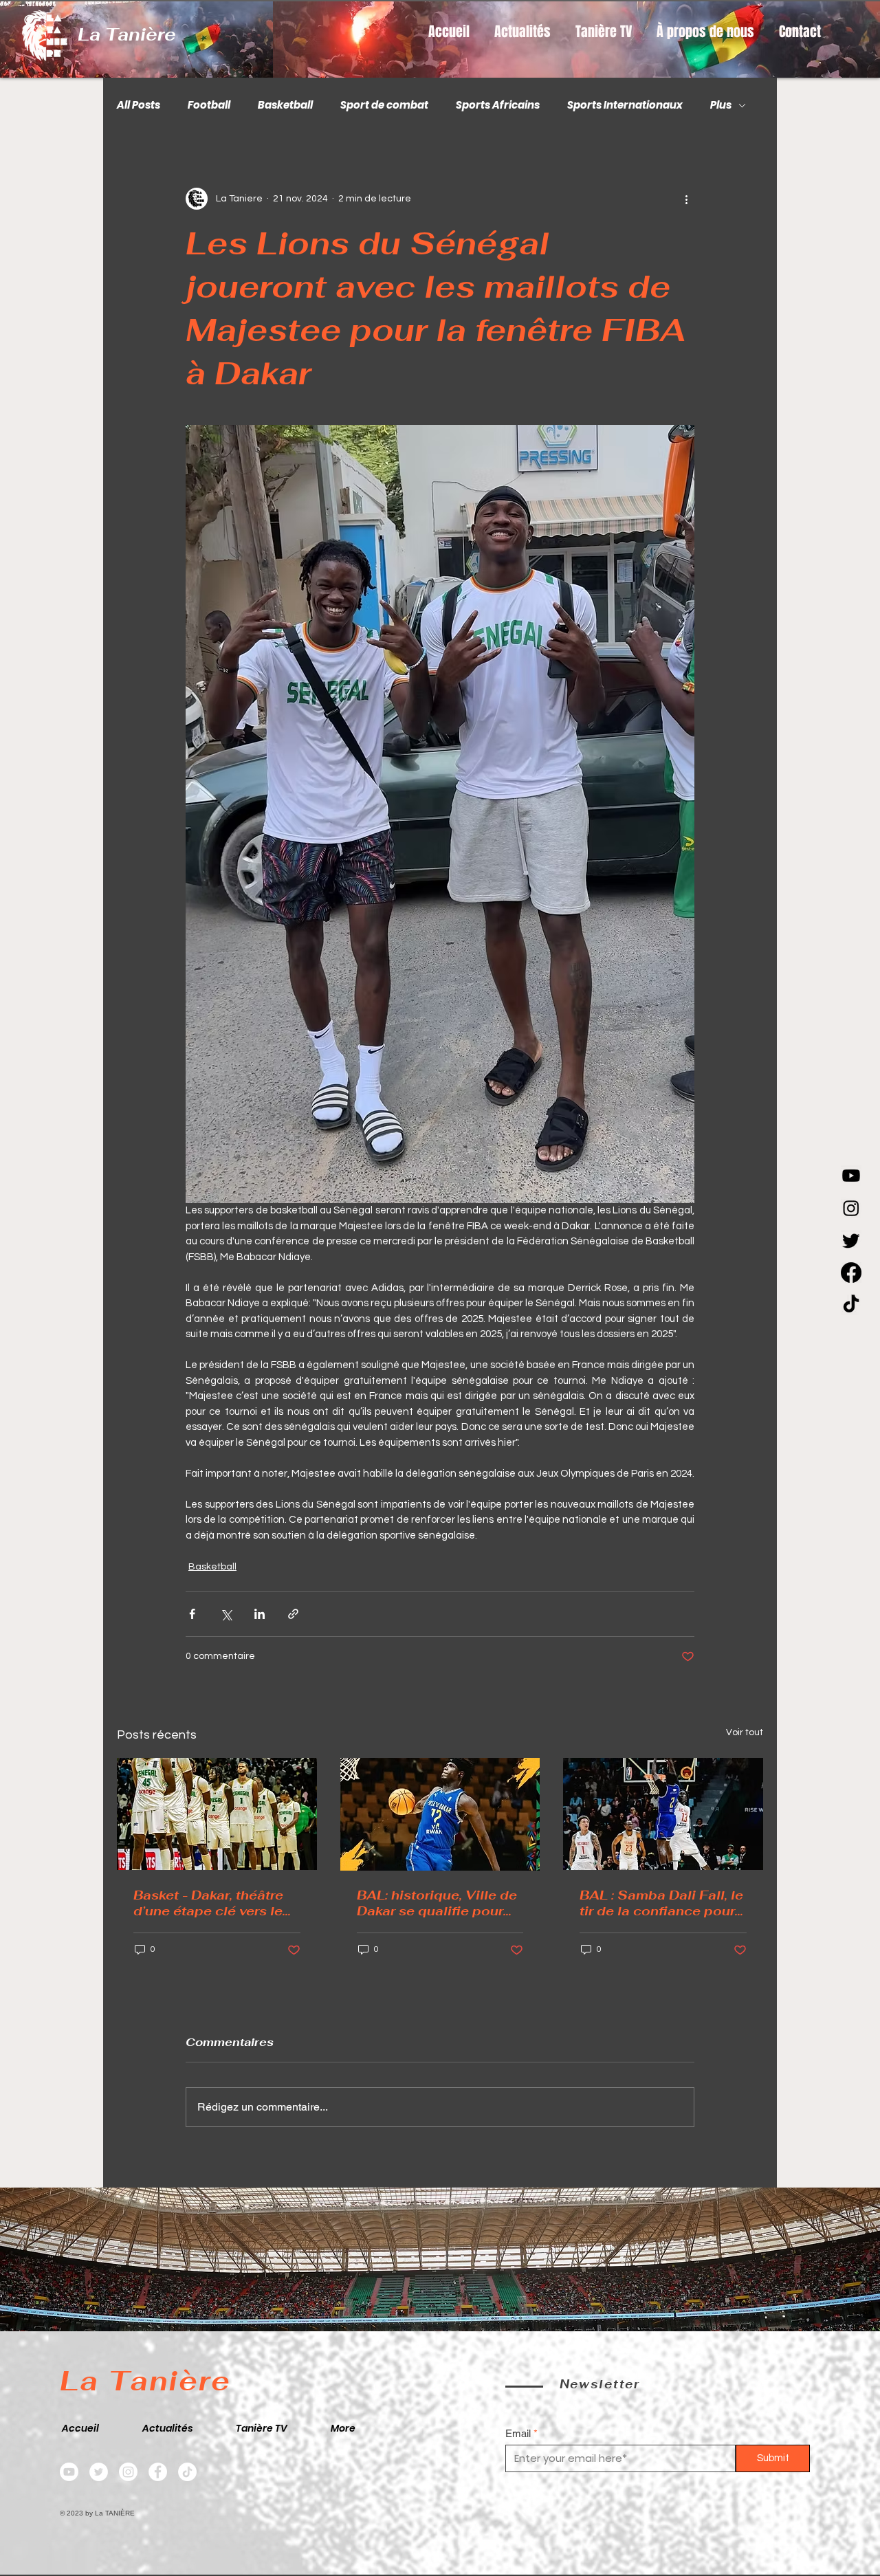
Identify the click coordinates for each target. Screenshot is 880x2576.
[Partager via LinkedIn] (260, 1614)
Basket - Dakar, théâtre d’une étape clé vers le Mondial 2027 (208, 1903)
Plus (721, 105)
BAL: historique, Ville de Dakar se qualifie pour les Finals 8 (437, 1903)
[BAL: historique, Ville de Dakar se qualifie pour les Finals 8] (440, 1814)
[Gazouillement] (851, 1240)
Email (518, 2433)
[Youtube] (851, 1176)
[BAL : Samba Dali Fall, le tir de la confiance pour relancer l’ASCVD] (663, 1814)
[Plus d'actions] (686, 199)
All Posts (139, 105)
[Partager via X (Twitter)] (226, 1614)
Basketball (285, 105)
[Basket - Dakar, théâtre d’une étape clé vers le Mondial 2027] (217, 1814)
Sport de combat (384, 105)
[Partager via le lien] (293, 1614)
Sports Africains (498, 105)
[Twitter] (99, 2472)
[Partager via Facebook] (192, 1614)
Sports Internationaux (625, 105)
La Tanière (127, 34)
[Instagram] (851, 1208)
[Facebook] (851, 1273)
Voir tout (745, 1732)
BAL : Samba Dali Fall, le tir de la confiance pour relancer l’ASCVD (661, 1903)
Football (209, 105)
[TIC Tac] (851, 1305)
